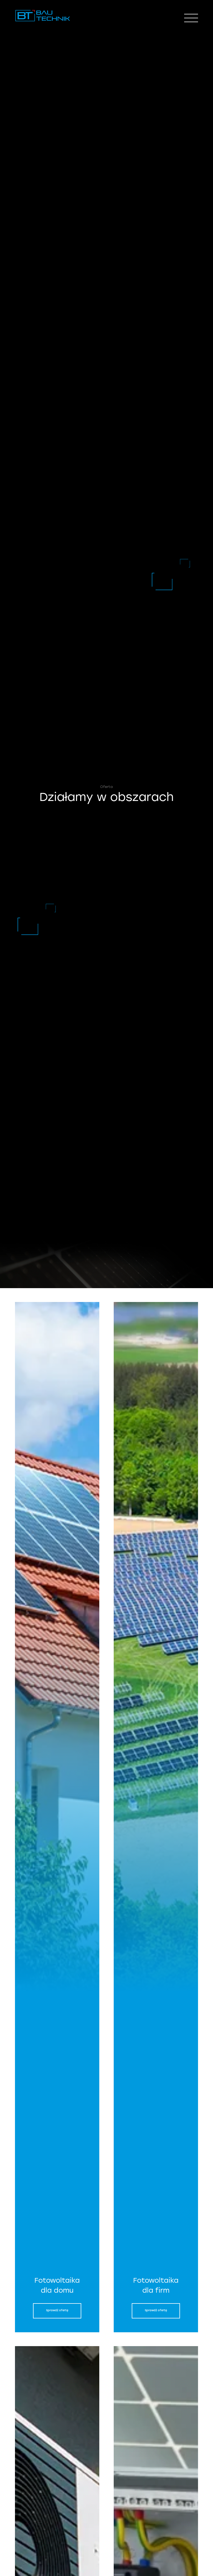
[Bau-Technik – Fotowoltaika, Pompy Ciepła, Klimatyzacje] (43, 21)
